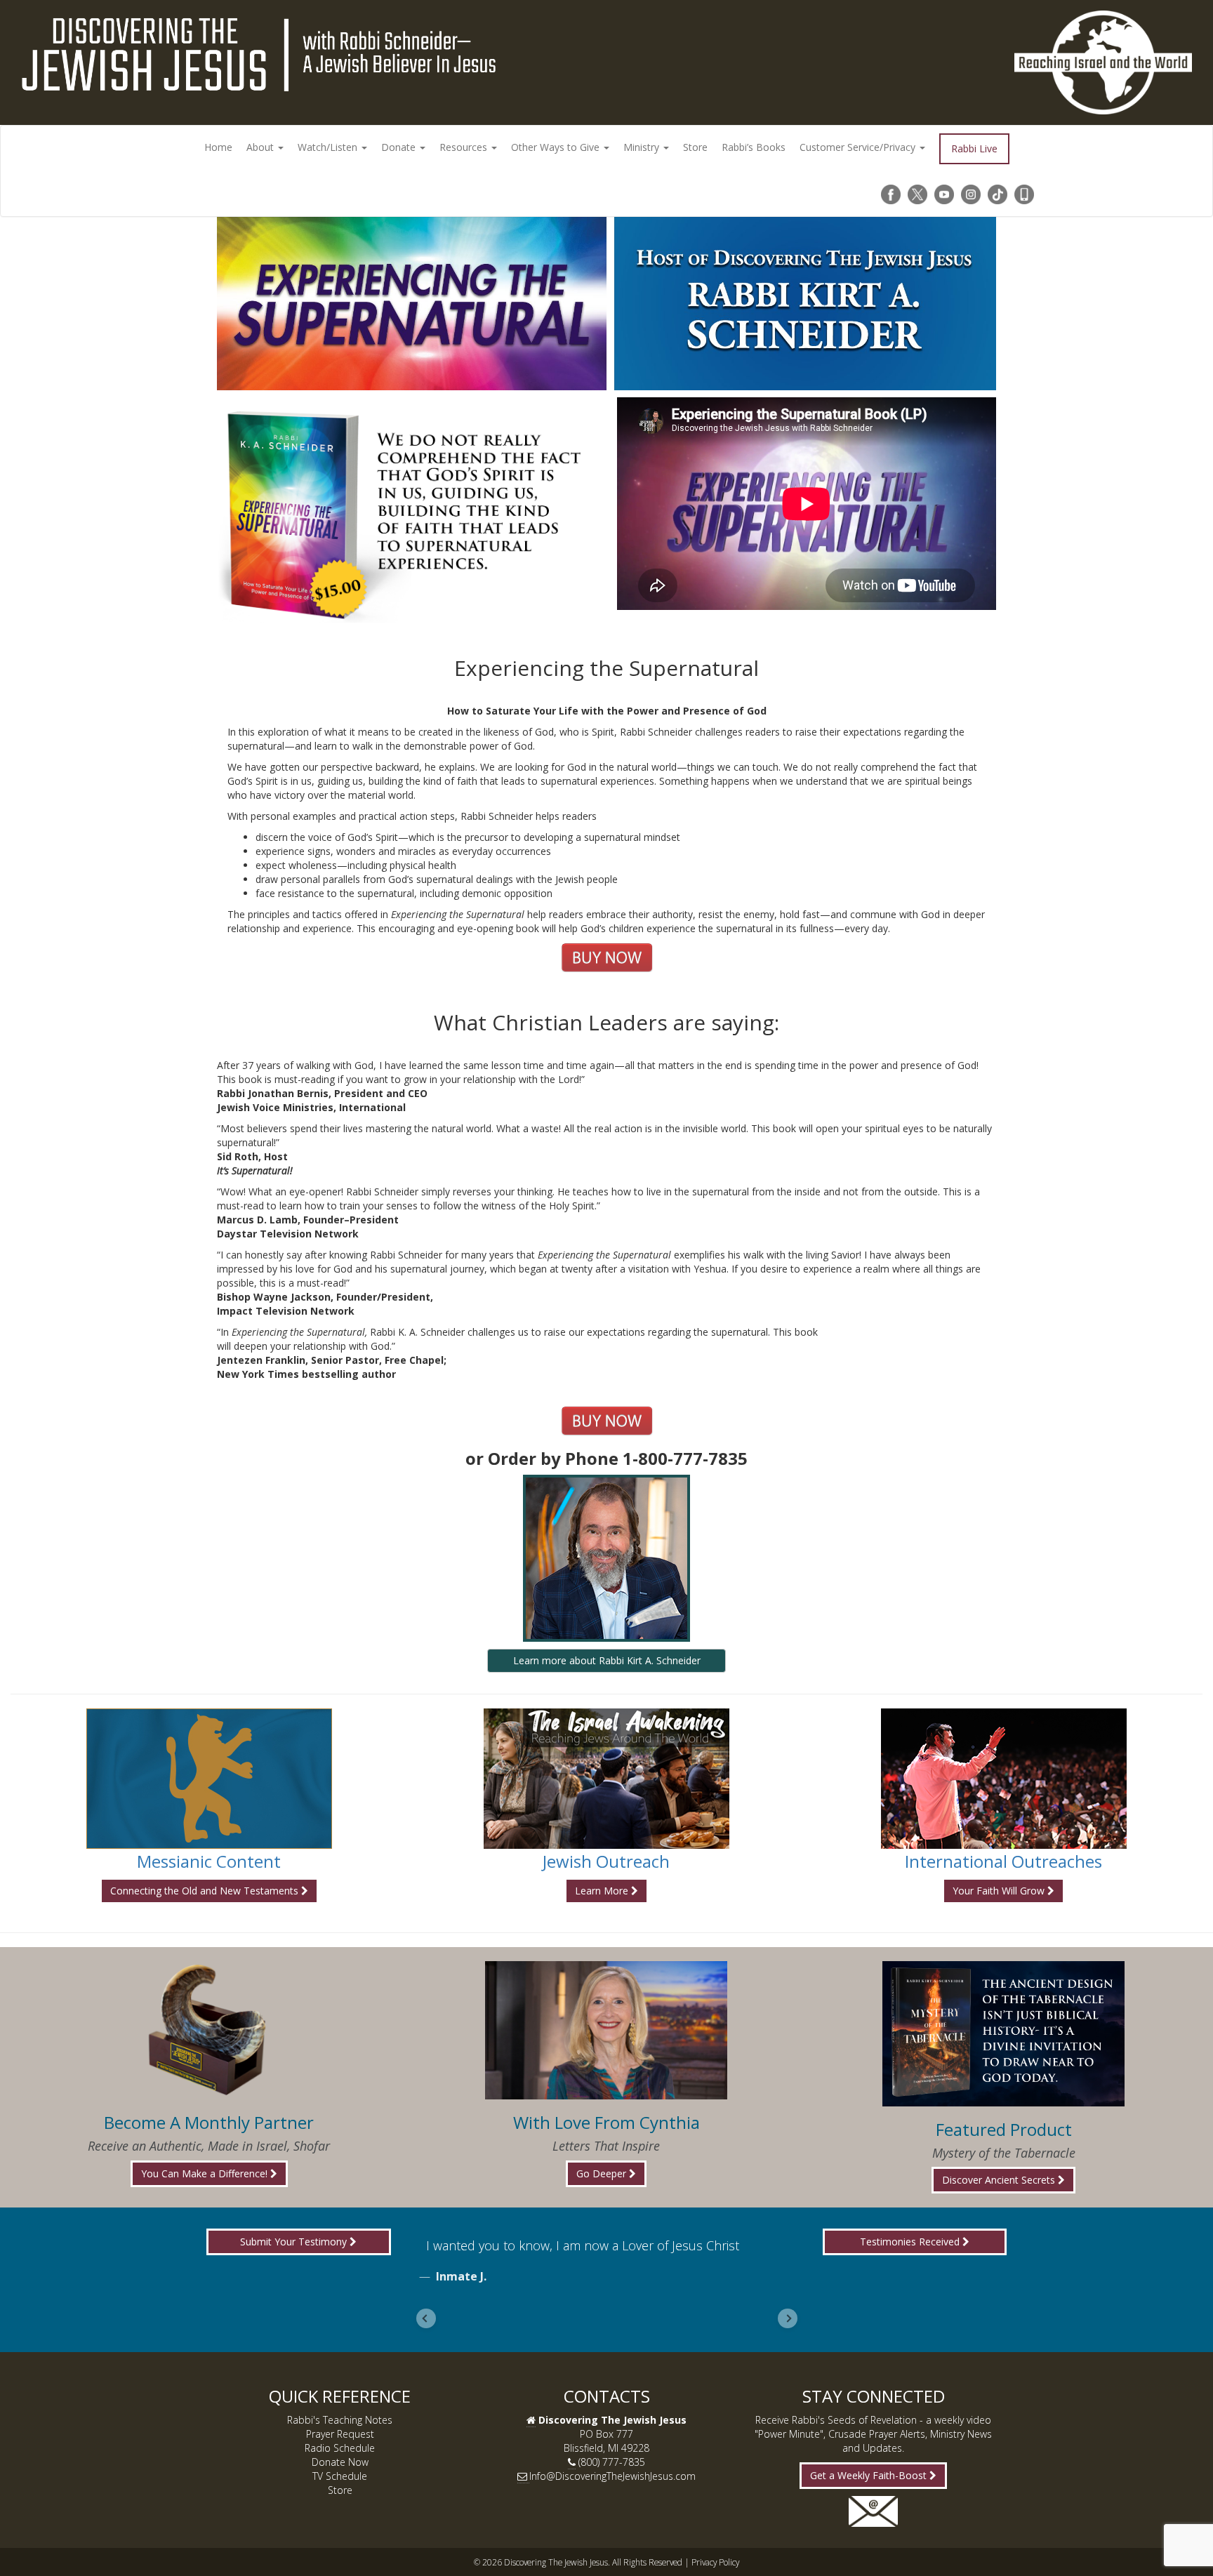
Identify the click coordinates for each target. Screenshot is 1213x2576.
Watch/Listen (329, 147)
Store (695, 147)
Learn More (603, 1891)
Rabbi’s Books (754, 147)
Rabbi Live (974, 148)
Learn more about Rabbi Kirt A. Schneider (607, 1660)
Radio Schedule (340, 2448)
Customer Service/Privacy (859, 147)
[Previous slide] (426, 2318)
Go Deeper (603, 2173)
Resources (465, 147)
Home (218, 147)
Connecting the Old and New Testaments (206, 1891)
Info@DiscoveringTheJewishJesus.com (612, 2476)
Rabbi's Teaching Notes (340, 2420)
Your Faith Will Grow (1000, 1891)
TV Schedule (340, 2476)
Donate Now (340, 2462)
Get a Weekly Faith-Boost (870, 2475)
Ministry (643, 147)
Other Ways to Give (557, 147)
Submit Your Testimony (295, 2242)
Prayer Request (340, 2434)
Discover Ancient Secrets (1000, 2180)
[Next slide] (788, 2318)
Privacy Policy (715, 2562)
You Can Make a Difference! (206, 2173)
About (261, 147)
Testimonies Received (911, 2242)
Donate (400, 147)
